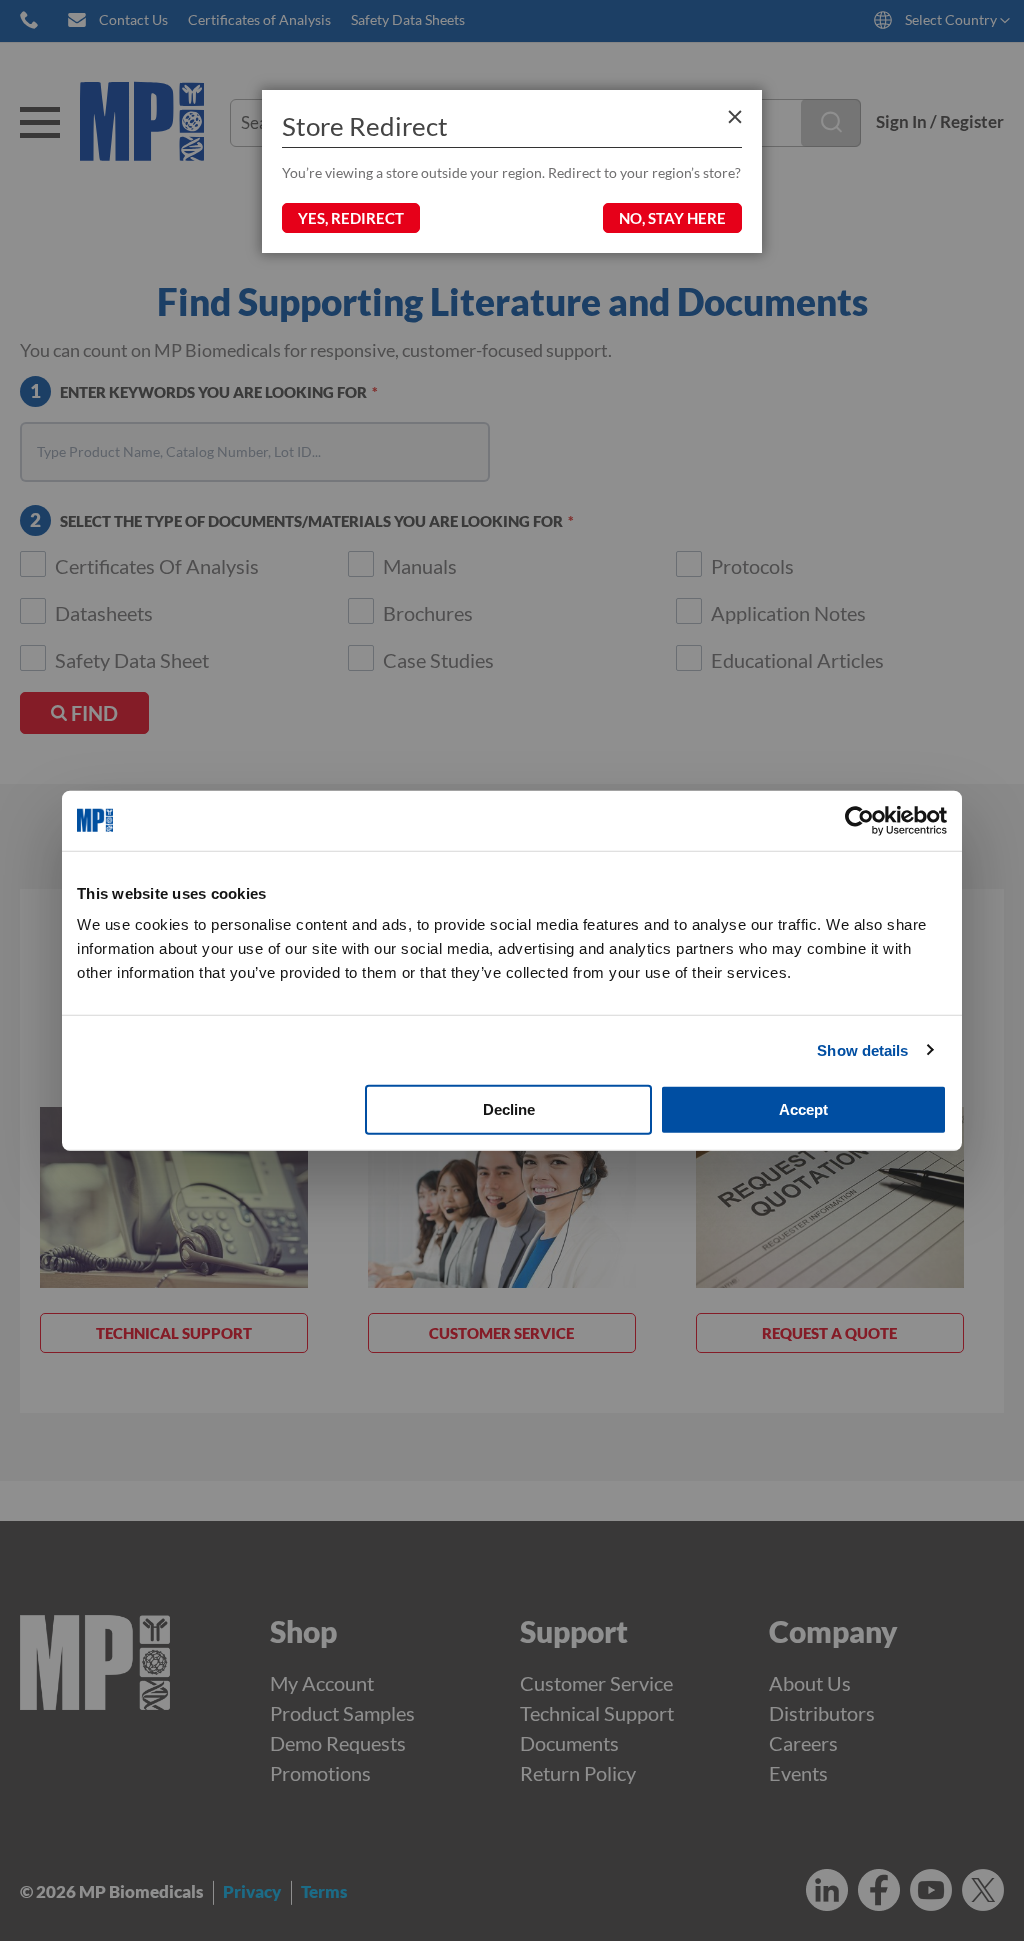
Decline (509, 1109)
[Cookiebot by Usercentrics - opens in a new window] (859, 820)
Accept (803, 1109)
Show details (862, 1049)
